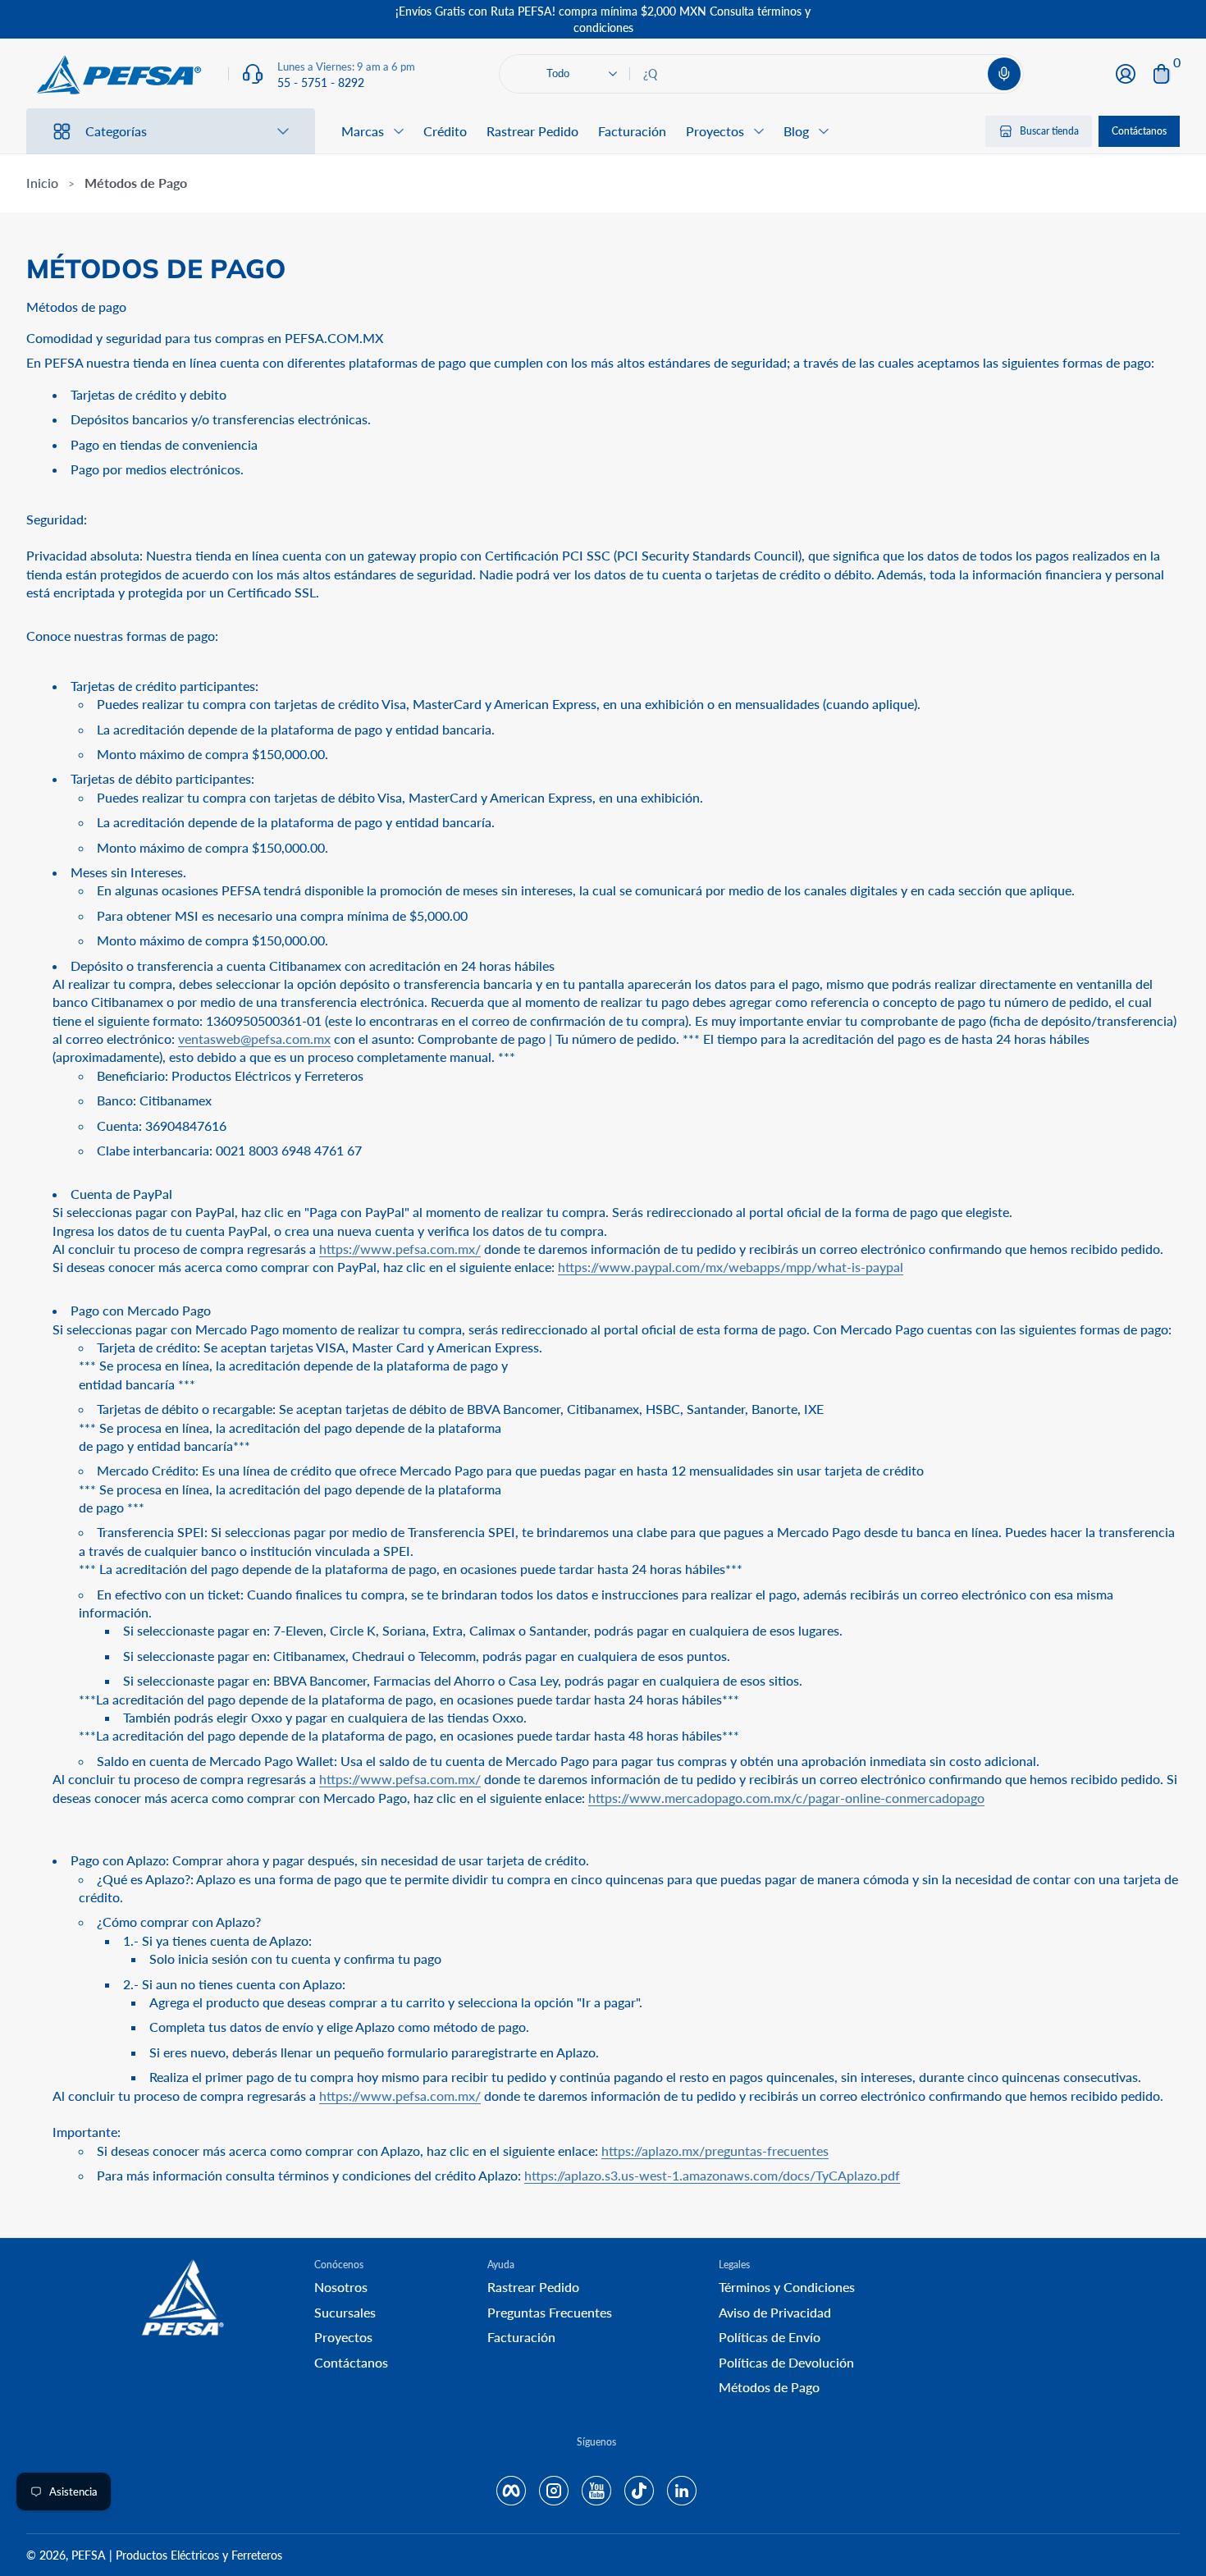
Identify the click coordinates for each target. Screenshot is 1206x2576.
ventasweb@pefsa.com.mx (254, 1039)
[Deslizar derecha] (852, 20)
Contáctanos (1139, 131)
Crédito (445, 131)
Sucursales (345, 2312)
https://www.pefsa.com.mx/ (400, 1249)
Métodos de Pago (769, 2387)
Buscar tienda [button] (1049, 131)
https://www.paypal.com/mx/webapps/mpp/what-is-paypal (731, 1267)
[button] (1004, 74)
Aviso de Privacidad (775, 2312)
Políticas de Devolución (786, 2362)
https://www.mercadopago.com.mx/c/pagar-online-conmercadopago (786, 1798)
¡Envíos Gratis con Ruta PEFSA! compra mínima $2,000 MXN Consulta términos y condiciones (603, 19)
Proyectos (343, 2337)
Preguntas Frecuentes (550, 2312)
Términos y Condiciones (787, 2287)
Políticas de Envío (770, 2337)
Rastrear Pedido (532, 131)
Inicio (42, 183)
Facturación (632, 131)
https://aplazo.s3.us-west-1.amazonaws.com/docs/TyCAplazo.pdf (712, 2175)
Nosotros (341, 2287)
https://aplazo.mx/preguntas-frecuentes (715, 2150)
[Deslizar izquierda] (354, 20)
